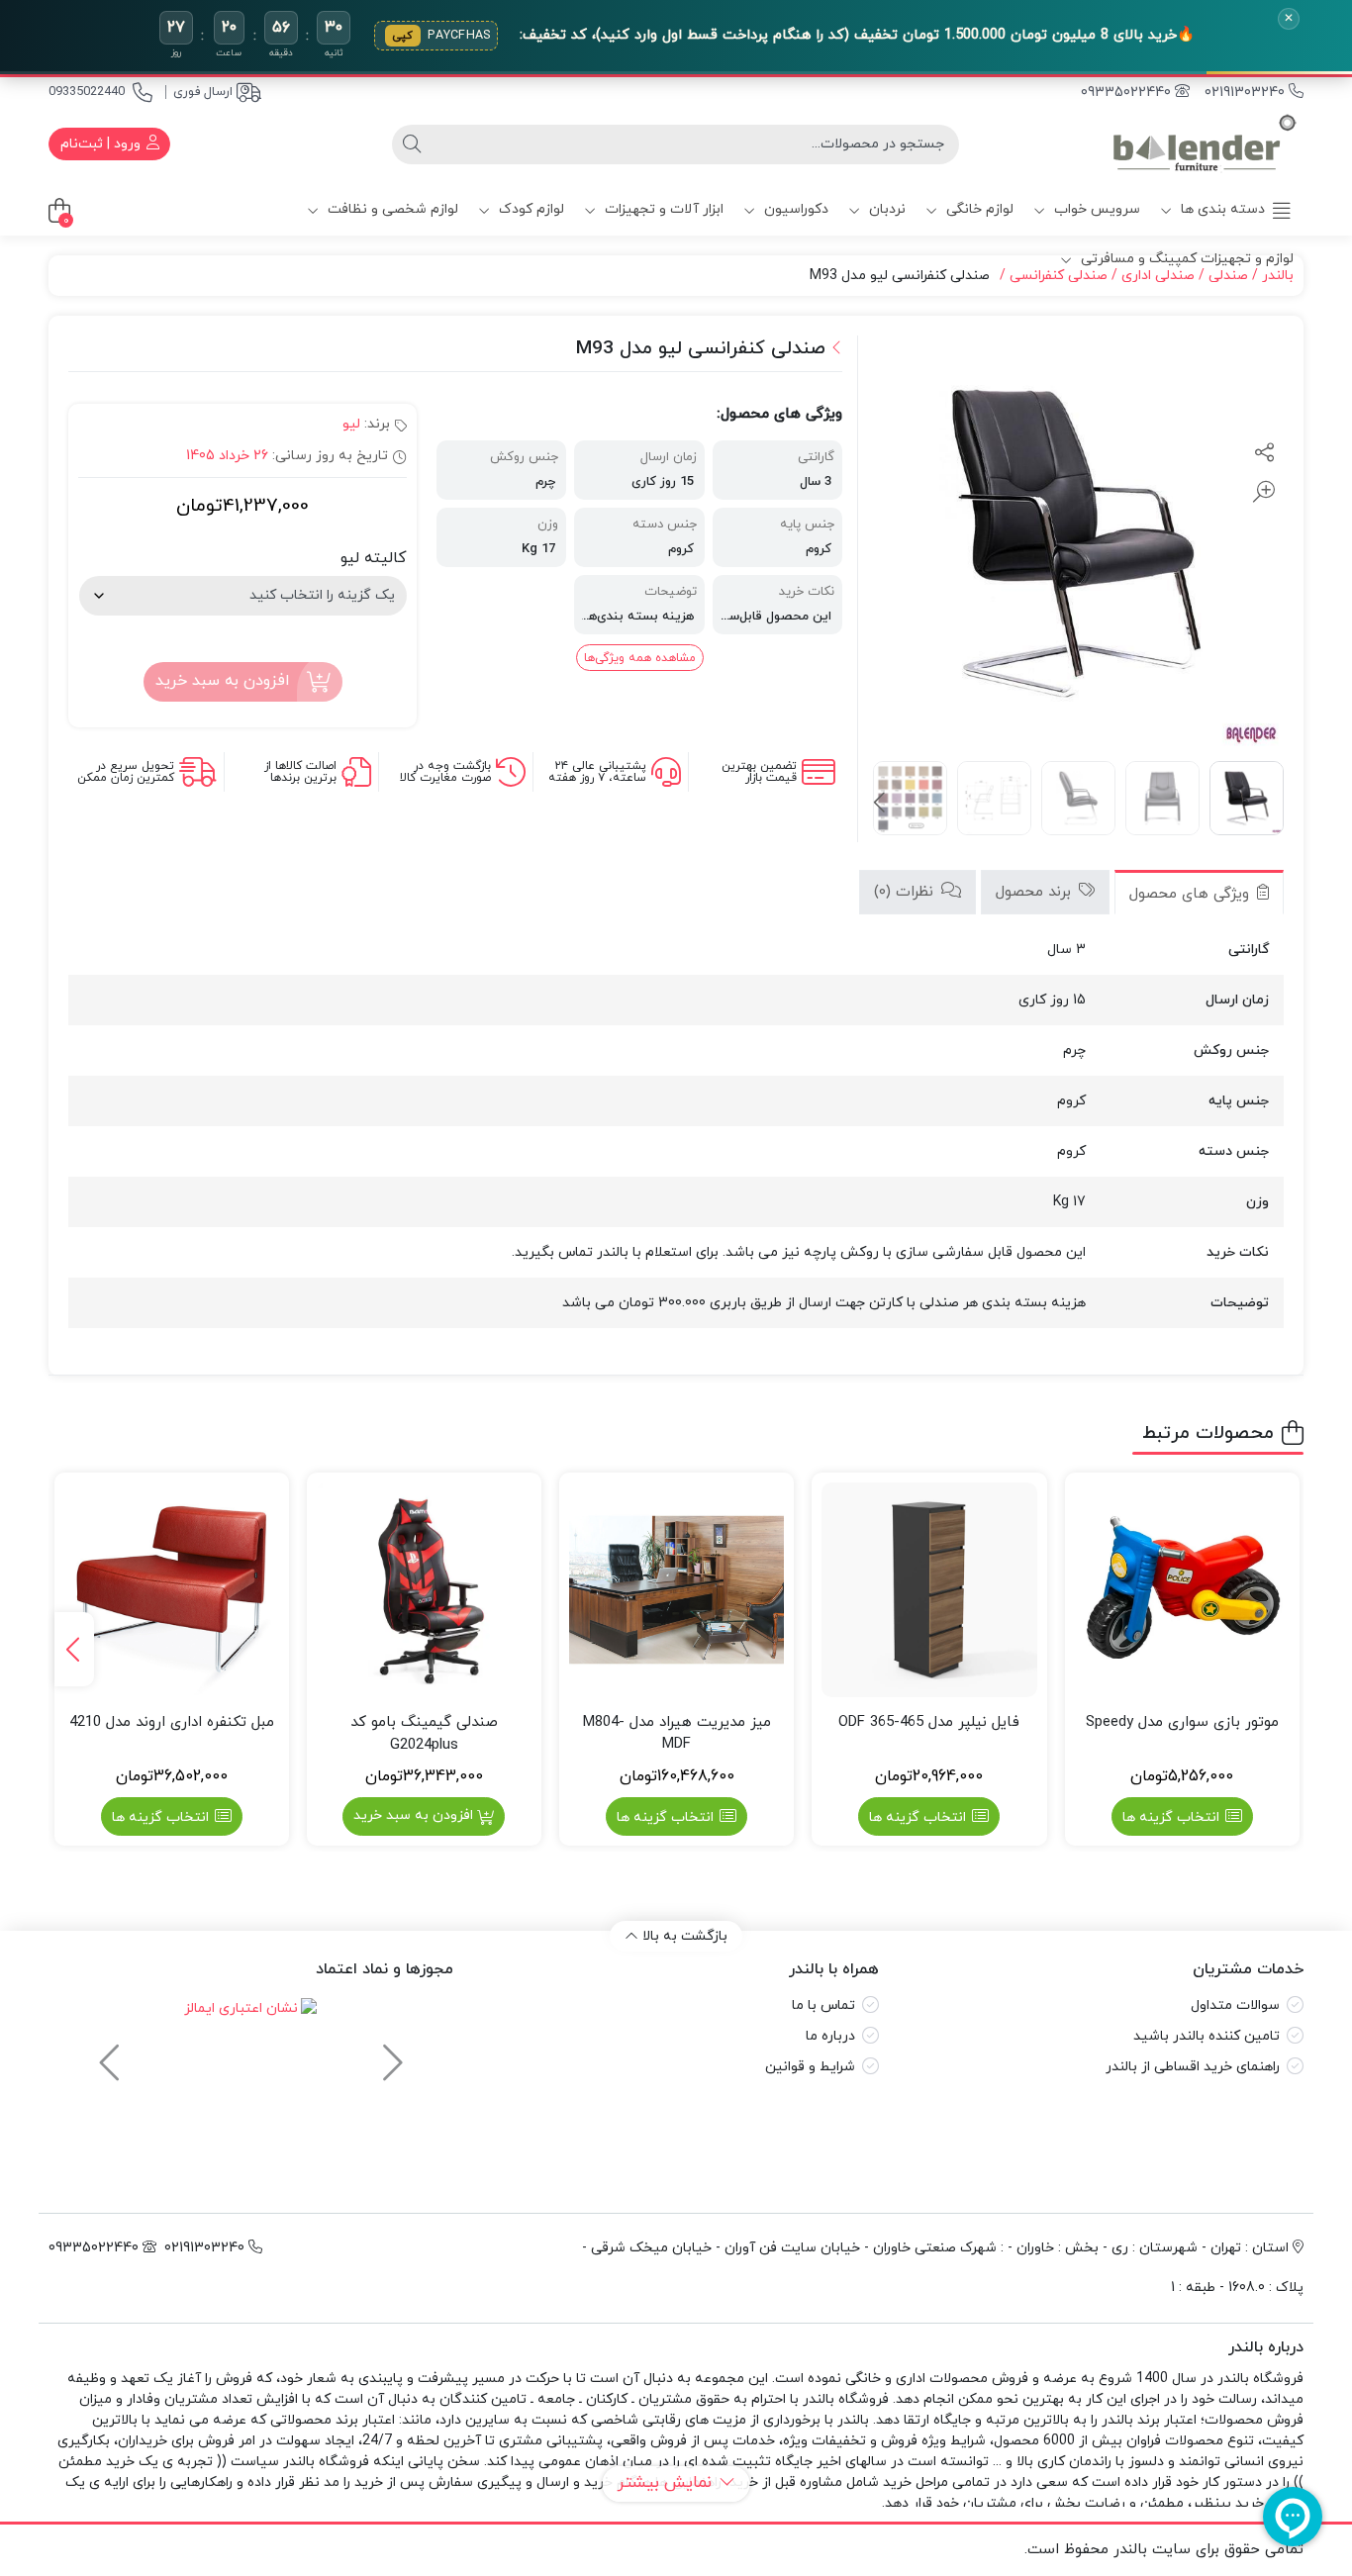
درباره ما (830, 2036)
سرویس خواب (1095, 209)
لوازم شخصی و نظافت (391, 209)
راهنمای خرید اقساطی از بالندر (1193, 2067)
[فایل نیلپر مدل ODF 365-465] (929, 1590)
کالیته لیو (373, 558)
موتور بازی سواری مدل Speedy (1182, 1722)
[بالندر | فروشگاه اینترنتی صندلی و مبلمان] (1205, 144)
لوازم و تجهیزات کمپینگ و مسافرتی (1185, 259)
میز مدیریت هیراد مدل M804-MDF (677, 1734)
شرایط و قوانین (810, 2067)
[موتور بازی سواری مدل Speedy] (1182, 1590)
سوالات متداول (1235, 2005)
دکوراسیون (794, 209)
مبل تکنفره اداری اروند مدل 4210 (172, 1722)
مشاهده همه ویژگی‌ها (640, 658)
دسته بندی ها (1221, 209)
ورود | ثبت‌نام (102, 144)
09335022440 (87, 92)
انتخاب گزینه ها (1171, 1817)
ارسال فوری (203, 92)
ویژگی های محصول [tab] (1192, 894)
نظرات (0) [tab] (906, 892)
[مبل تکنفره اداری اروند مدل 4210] (172, 1590)
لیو (351, 424)
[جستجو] (412, 144)
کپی (403, 36)
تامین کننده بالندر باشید (1207, 2036)
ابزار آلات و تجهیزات (662, 209)
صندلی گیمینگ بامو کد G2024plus (424, 1734)
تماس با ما (823, 2005)
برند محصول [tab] (1036, 892)
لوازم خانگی (978, 209)
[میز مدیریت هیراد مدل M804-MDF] (676, 1590)
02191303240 (1247, 93)
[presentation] (881, 804)
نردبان (885, 209)
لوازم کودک (530, 209)
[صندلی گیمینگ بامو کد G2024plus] (424, 1590)
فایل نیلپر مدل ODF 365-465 (929, 1722)
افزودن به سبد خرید (223, 681)
